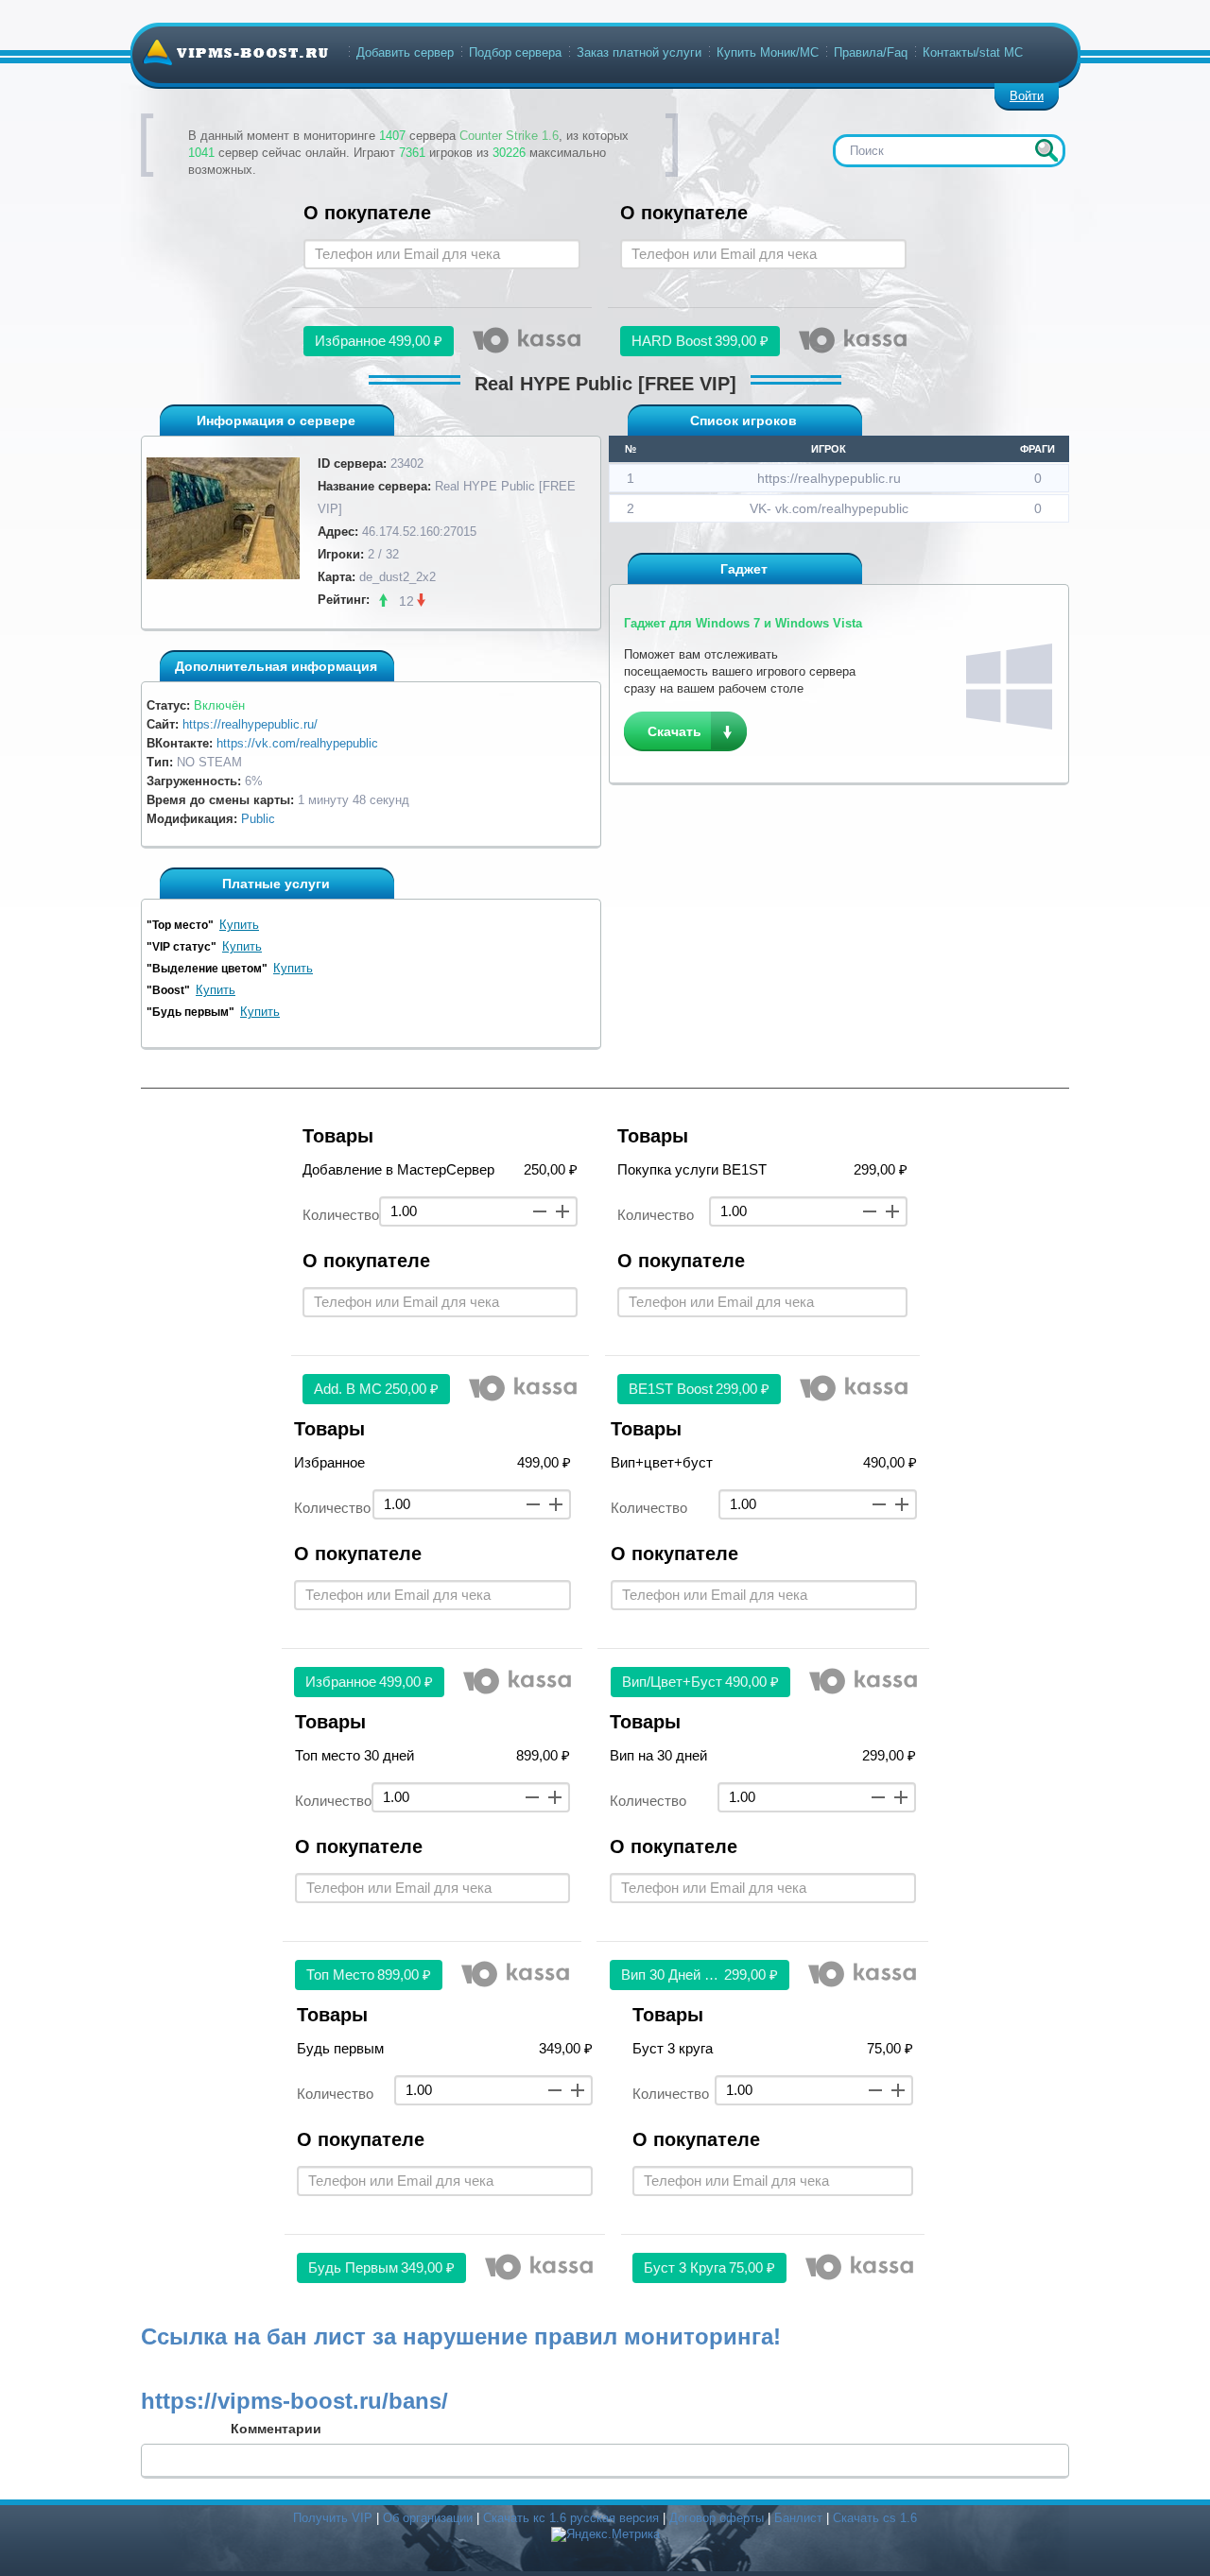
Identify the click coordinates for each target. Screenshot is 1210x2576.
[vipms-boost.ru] (235, 52)
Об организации (428, 2518)
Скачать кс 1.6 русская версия (571, 2518)
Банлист (798, 2518)
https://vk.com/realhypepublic (297, 743)
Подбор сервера (515, 52)
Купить (239, 925)
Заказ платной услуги (639, 52)
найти (1046, 150)
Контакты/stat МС (973, 52)
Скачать (674, 731)
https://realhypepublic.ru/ (250, 724)
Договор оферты (717, 2518)
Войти (1027, 96)
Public (258, 819)
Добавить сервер (405, 52)
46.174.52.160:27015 (419, 532)
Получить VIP (333, 2518)
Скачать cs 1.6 (875, 2518)
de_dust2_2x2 (398, 577)
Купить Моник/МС (768, 52)
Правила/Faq (871, 52)
